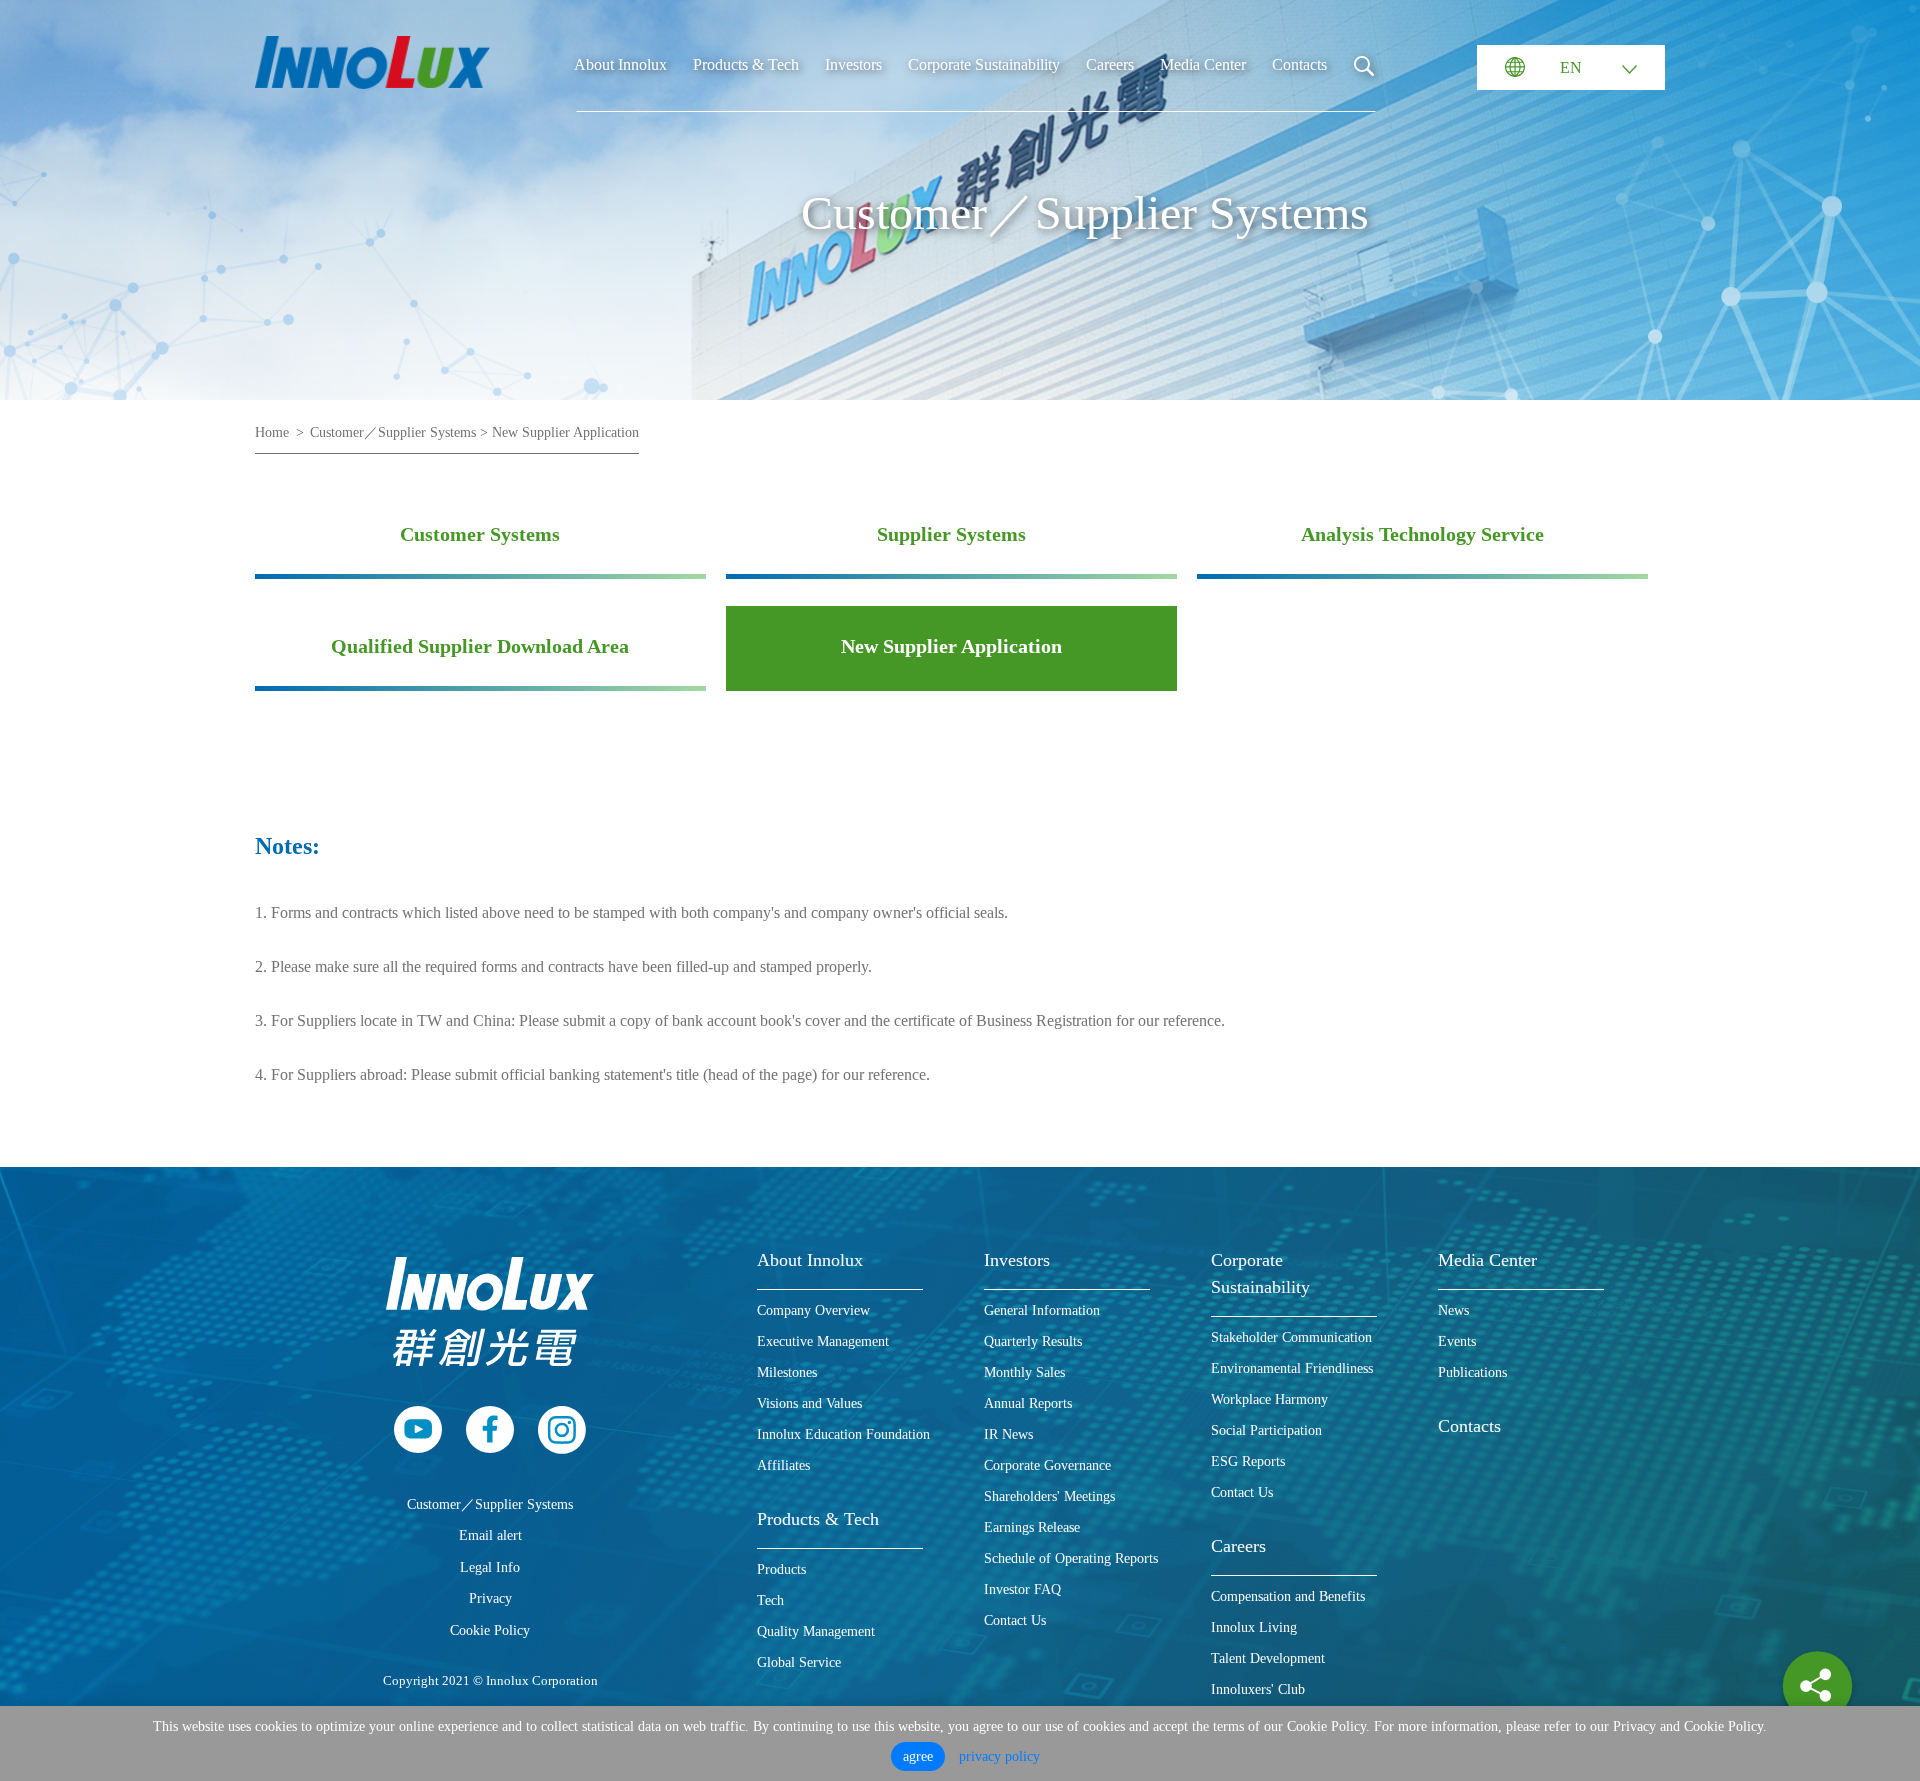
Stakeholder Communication (1291, 1337)
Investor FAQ (1022, 1589)
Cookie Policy (490, 1630)
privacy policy (999, 1756)
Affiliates (783, 1465)
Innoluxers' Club (1258, 1689)
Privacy (490, 1598)
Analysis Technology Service (1422, 534)
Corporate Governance (1047, 1465)
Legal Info (490, 1567)
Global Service (799, 1662)
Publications (1472, 1372)
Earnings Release (1032, 1527)
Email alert (490, 1535)
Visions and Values (809, 1403)
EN (1571, 67)
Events (1457, 1341)
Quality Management (816, 1631)
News (1453, 1310)
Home (272, 432)
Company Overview (813, 1310)
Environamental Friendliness (1292, 1368)
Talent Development (1268, 1658)
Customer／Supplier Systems (490, 1504)
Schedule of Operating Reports (1071, 1558)
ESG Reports (1248, 1461)
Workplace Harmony (1269, 1399)
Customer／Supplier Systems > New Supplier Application (474, 432)
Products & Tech (746, 64)
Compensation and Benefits (1288, 1596)
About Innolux (620, 64)
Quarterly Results (1033, 1341)
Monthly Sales (1024, 1372)
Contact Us (1015, 1620)
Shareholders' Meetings (1049, 1496)
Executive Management (823, 1341)
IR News (1008, 1434)
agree (918, 1756)
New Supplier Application (951, 646)
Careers (1110, 64)
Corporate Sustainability (984, 64)
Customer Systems (480, 534)
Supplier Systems (951, 534)
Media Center (1203, 64)
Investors (853, 64)
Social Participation (1266, 1430)
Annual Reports (1028, 1403)
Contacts (1299, 64)
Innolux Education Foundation (843, 1434)
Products (781, 1569)
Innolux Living (1254, 1627)
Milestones (787, 1372)
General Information (1042, 1310)
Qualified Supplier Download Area (480, 646)
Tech (770, 1600)
